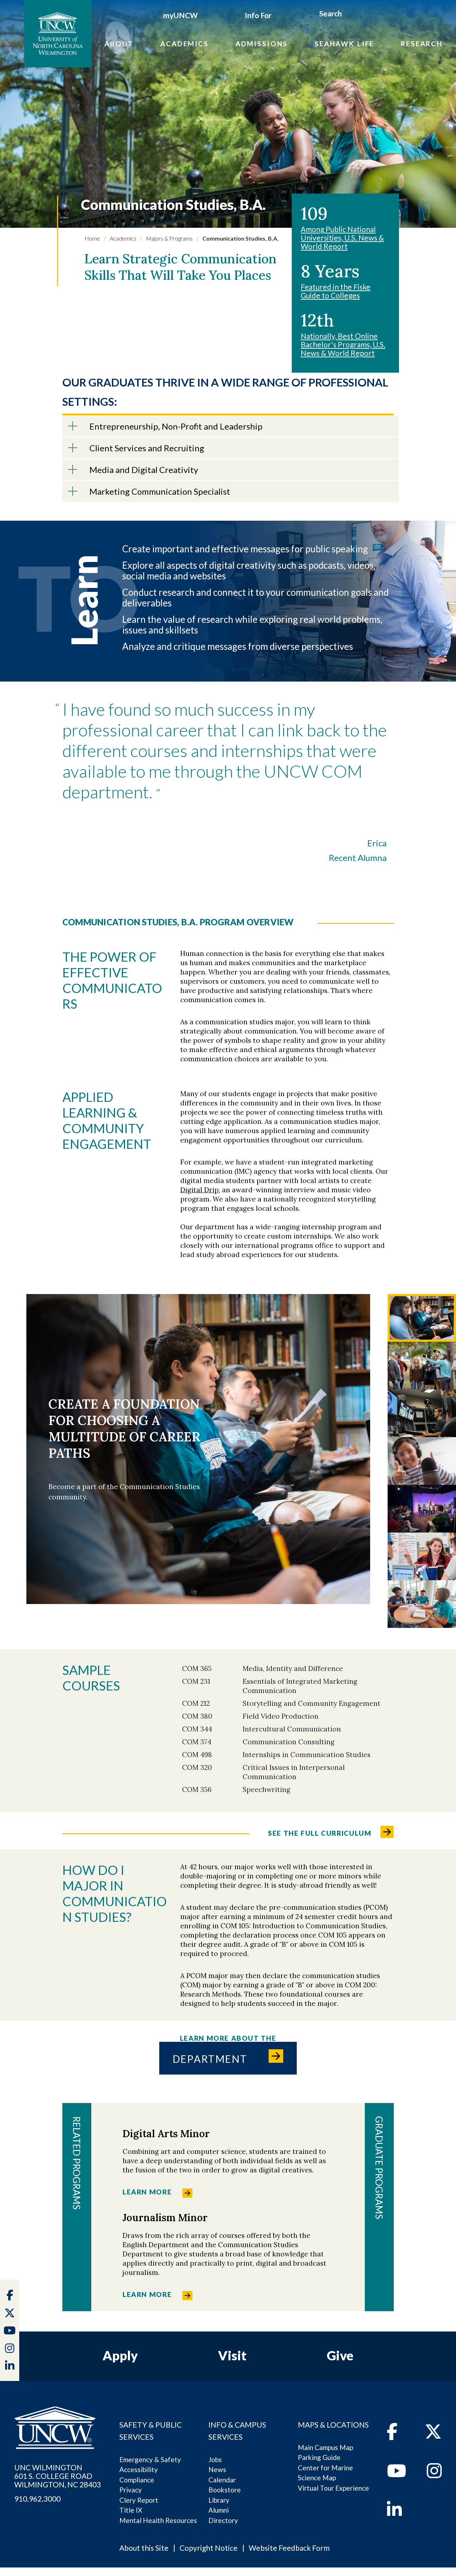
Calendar (222, 2480)
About (119, 44)
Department (210, 2059)
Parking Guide (319, 2457)
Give (340, 2355)
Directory (223, 2520)
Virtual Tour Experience (333, 2488)
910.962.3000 (37, 2499)
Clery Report (139, 2500)
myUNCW (180, 15)
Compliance (137, 2480)
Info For (258, 15)
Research (422, 44)
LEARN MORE (147, 2192)
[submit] (350, 15)
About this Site (144, 2548)
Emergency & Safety (150, 2459)
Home (92, 238)
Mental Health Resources (158, 2520)
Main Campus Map (325, 2447)
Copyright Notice (209, 2548)
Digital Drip (199, 1190)
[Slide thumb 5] (422, 1509)
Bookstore (225, 2490)
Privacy (131, 2490)
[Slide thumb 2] (422, 1366)
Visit (232, 2355)
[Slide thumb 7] (422, 1604)
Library (219, 2500)
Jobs (215, 2459)
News (217, 2469)
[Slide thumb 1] (422, 1318)
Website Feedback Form (289, 2548)
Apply (120, 2355)
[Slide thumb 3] (422, 1413)
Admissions (262, 44)
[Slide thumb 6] (422, 1556)
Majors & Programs (169, 238)
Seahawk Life (344, 44)
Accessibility (139, 2469)
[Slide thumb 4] (422, 1461)
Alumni (219, 2510)
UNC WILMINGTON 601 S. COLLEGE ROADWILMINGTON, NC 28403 (58, 2476)
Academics (185, 44)
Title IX (131, 2510)
